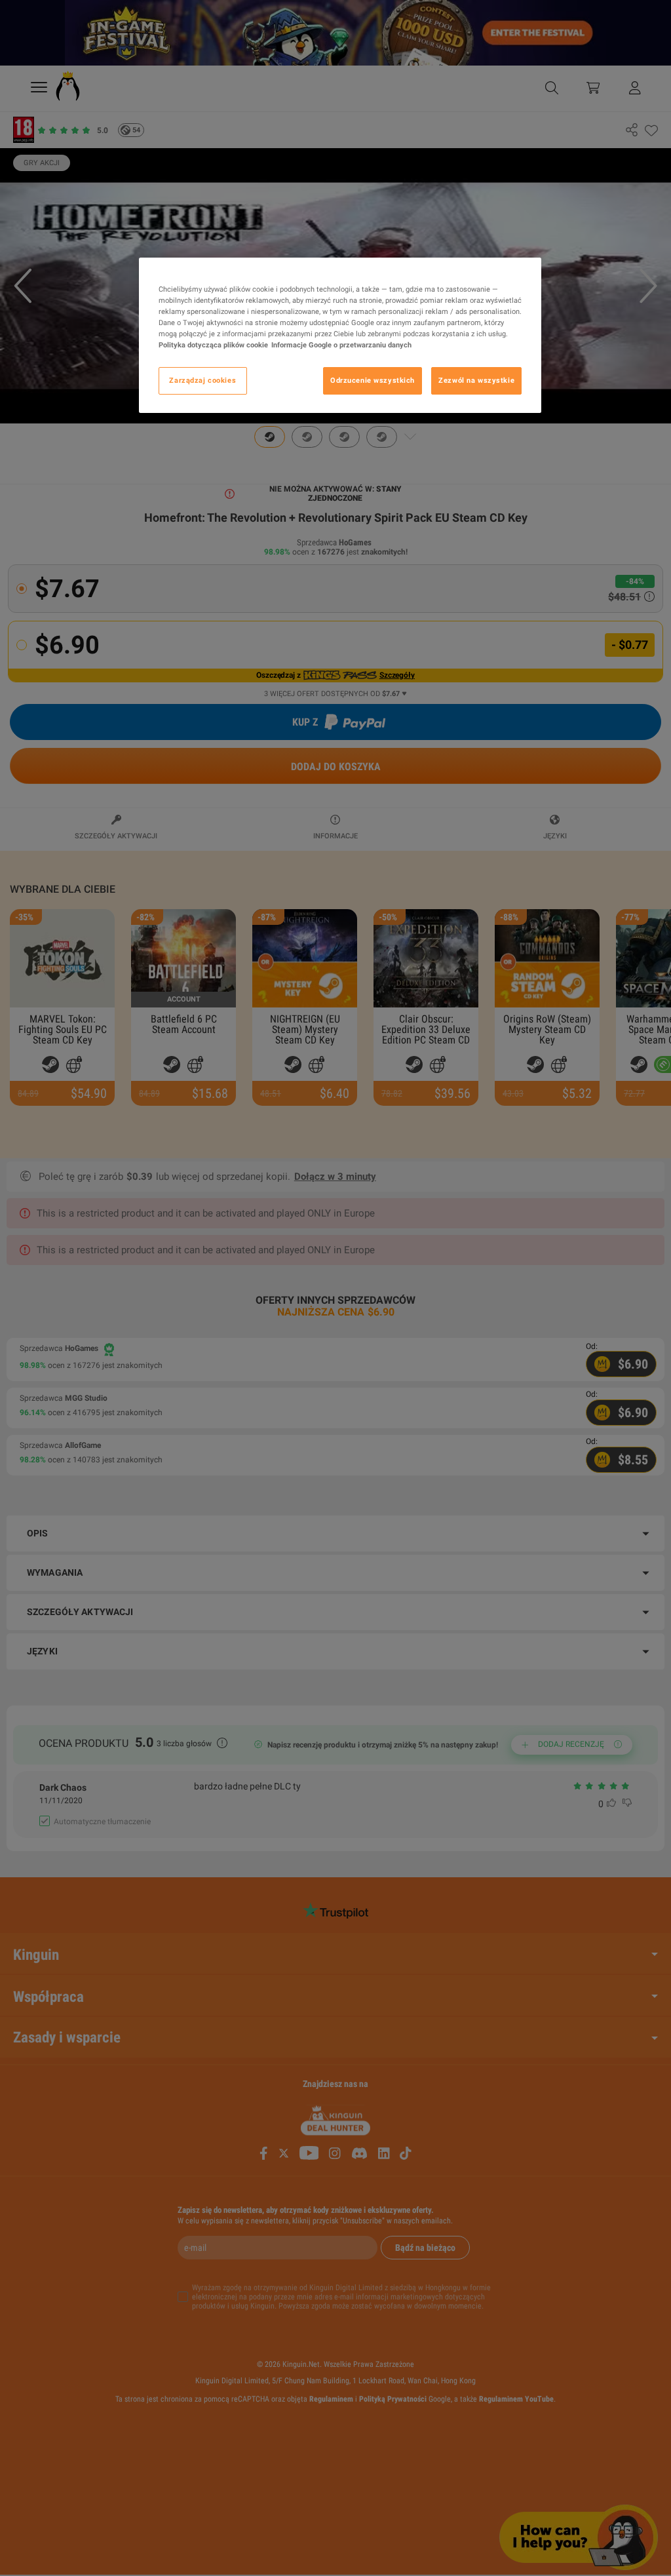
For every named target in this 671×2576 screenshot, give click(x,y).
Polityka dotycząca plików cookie (213, 345)
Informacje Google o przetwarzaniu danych (341, 345)
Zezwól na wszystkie (476, 380)
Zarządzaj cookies (202, 380)
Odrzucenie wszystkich (373, 380)
